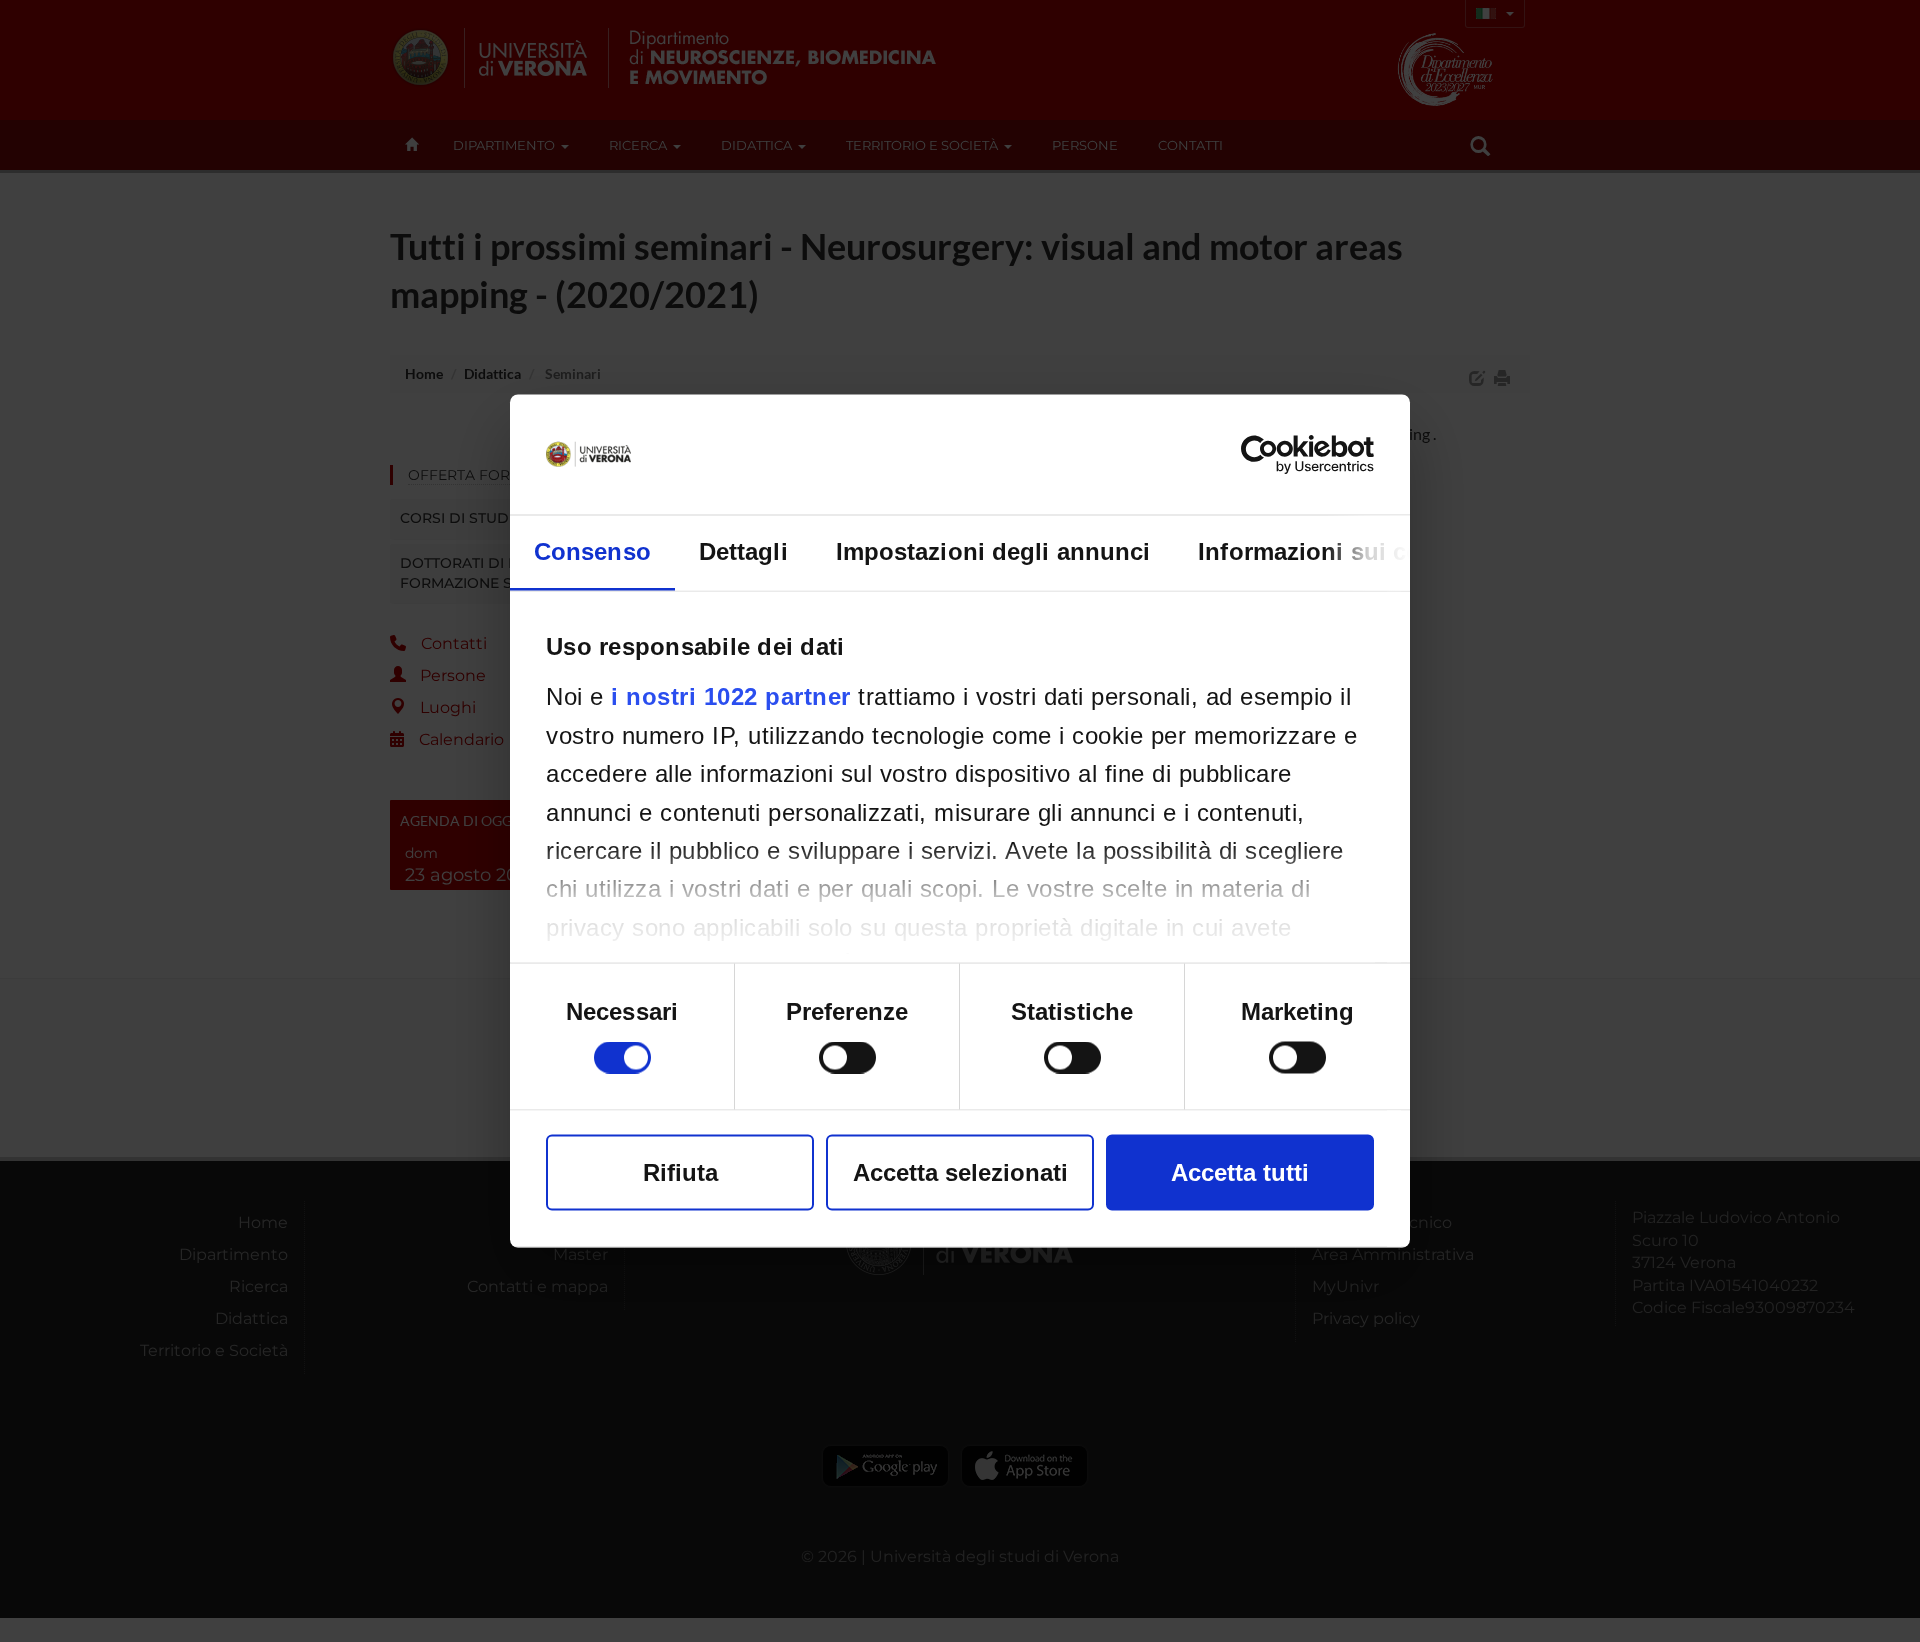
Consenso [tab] (592, 551)
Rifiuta (680, 1172)
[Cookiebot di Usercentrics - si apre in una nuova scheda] (1286, 455)
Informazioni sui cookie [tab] (1333, 551)
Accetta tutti (1240, 1172)
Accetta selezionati (960, 1172)
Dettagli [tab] (743, 551)
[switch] (847, 1058)
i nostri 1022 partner (731, 696)
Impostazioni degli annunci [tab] (993, 551)
